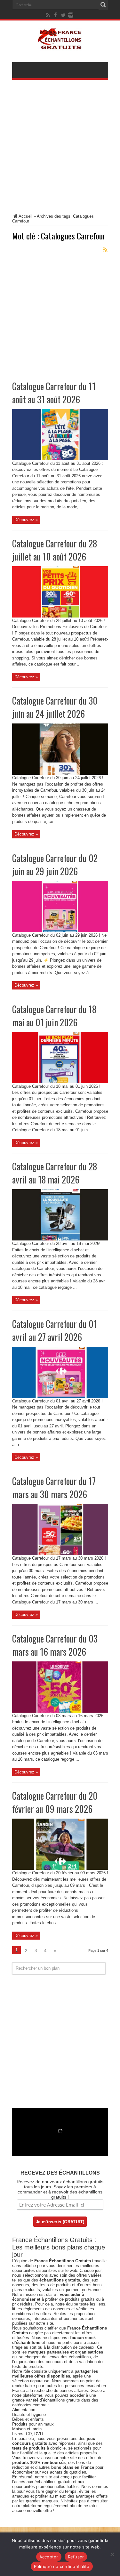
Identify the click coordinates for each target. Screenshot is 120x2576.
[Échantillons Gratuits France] (60, 46)
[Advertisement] (60, 151)
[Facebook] (55, 15)
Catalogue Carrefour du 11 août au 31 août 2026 (54, 393)
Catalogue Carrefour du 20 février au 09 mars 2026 (55, 1802)
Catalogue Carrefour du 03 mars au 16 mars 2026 (55, 1645)
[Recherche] (103, 5)
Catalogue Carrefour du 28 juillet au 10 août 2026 (55, 550)
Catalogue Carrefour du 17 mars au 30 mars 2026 (54, 1488)
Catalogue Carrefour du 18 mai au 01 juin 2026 (54, 1016)
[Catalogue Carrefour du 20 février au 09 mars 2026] (60, 1868)
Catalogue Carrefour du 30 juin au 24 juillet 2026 (55, 707)
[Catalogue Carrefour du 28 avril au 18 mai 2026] (60, 1239)
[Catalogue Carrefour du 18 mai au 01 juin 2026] (60, 1082)
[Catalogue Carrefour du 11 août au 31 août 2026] (60, 459)
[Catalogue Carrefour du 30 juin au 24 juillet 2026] (60, 773)
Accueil (25, 216)
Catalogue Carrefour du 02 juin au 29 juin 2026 (55, 865)
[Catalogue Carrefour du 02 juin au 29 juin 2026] (60, 931)
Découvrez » (26, 520)
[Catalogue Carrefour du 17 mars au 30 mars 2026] (60, 1554)
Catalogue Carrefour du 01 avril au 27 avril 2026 (55, 1330)
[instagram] (71, 15)
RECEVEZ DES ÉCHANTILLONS (60, 2173)
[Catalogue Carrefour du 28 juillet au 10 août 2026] (60, 616)
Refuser (76, 2557)
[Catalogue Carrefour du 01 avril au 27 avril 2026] (60, 1397)
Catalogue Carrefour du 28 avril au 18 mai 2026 (55, 1173)
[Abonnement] (106, 250)
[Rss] (48, 15)
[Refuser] (112, 2554)
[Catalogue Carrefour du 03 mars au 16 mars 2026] (60, 1711)
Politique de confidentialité (62, 2566)
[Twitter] (63, 15)
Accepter (49, 2557)
